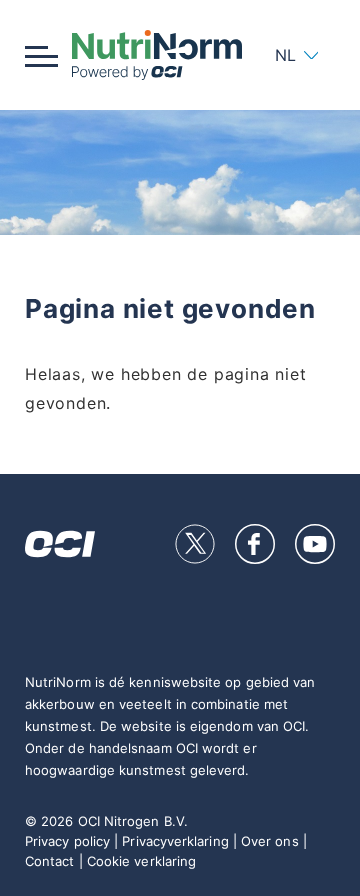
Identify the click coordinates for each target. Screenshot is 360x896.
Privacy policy (67, 841)
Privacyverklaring (175, 841)
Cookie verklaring (141, 861)
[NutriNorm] (156, 55)
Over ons (270, 841)
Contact (50, 861)
